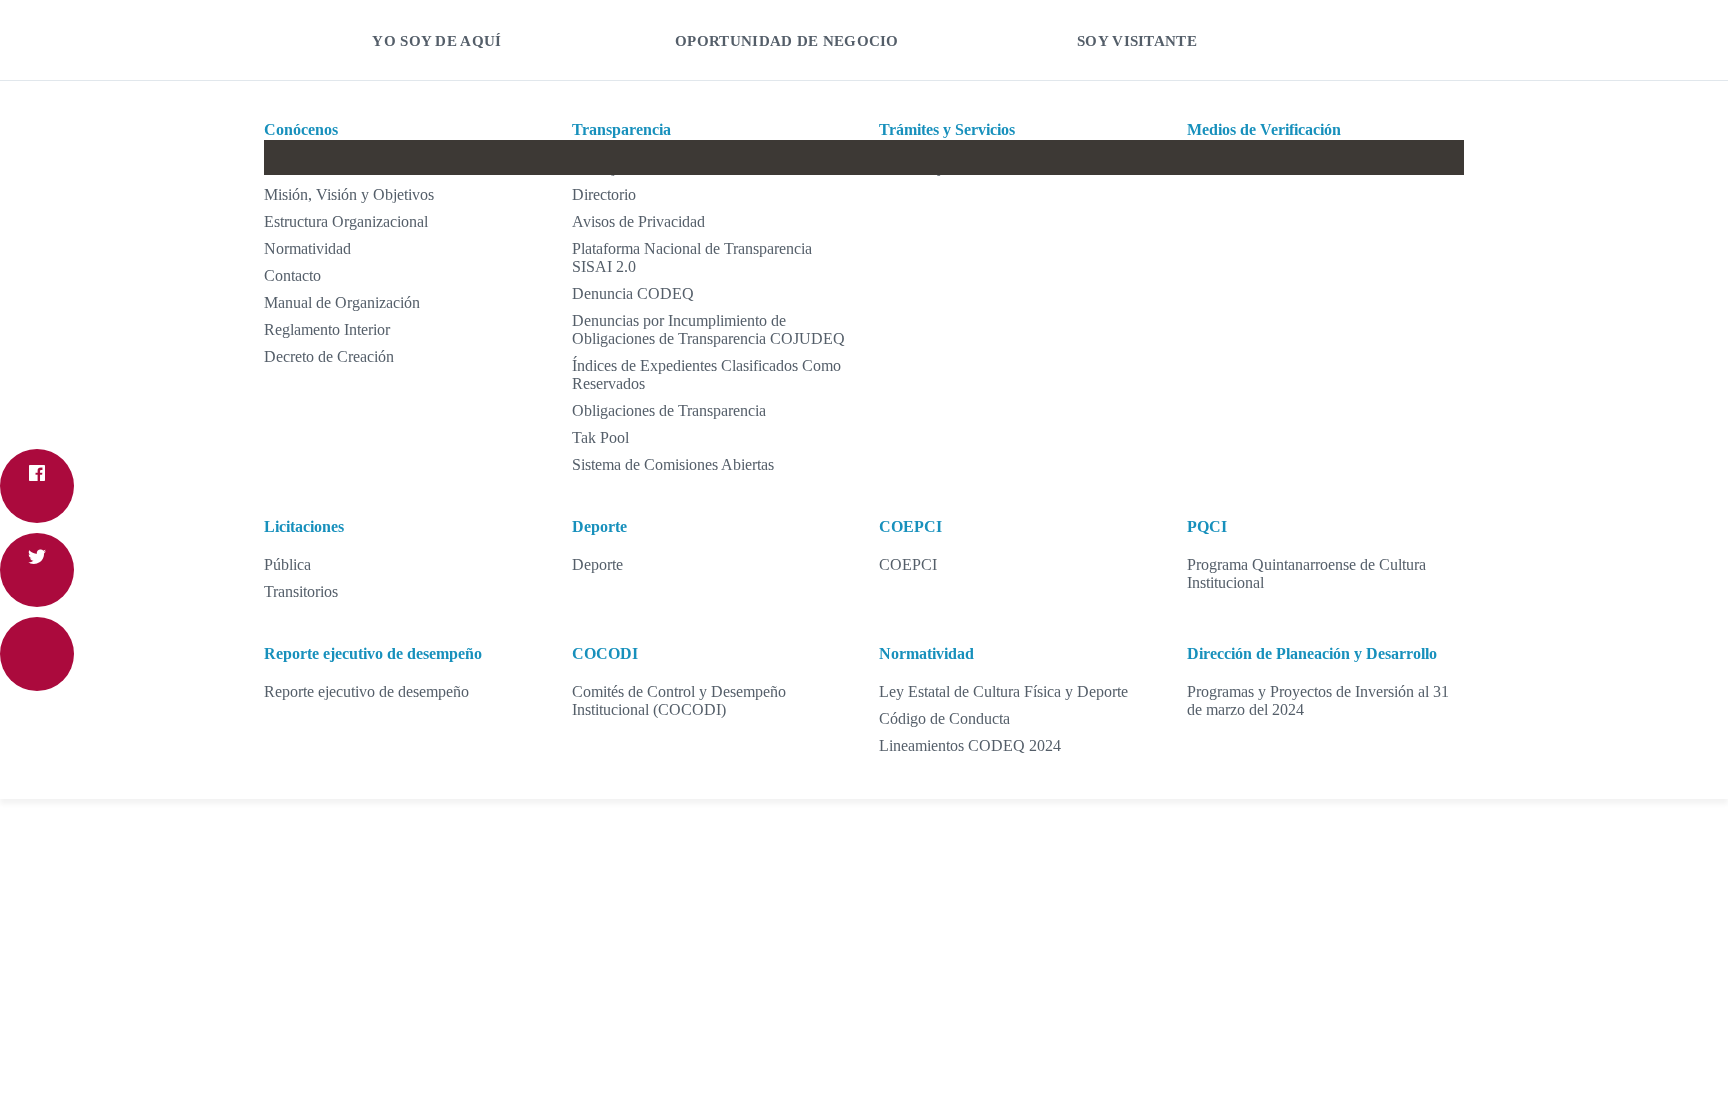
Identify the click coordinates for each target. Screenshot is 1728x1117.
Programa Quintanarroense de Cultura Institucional (1306, 573)
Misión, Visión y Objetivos (349, 194)
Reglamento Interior (327, 329)
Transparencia (621, 129)
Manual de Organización (342, 302)
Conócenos (301, 129)
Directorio (604, 194)
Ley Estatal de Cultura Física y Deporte (1003, 691)
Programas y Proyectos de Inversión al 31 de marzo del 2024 (1318, 700)
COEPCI (910, 526)
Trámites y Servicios (947, 129)
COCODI (605, 653)
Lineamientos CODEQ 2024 (970, 745)
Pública (287, 564)
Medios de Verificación (1264, 129)
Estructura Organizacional (346, 221)
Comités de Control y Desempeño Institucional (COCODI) (679, 700)
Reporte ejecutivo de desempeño (373, 653)
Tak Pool (600, 437)
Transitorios (301, 591)
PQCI (1207, 526)
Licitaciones (304, 526)
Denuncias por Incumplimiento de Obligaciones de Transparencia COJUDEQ (708, 329)
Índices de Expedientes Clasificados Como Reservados (706, 374)
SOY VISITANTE (1137, 41)
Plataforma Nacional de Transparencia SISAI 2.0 (692, 257)
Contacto (292, 275)
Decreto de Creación (329, 356)
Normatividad (307, 248)
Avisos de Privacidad (638, 221)
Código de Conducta (944, 718)
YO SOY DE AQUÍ (436, 41)
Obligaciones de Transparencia (669, 410)
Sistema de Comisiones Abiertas (673, 464)
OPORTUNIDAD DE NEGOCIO (787, 41)
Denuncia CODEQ (633, 293)
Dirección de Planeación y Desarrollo (1312, 653)
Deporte (599, 526)
